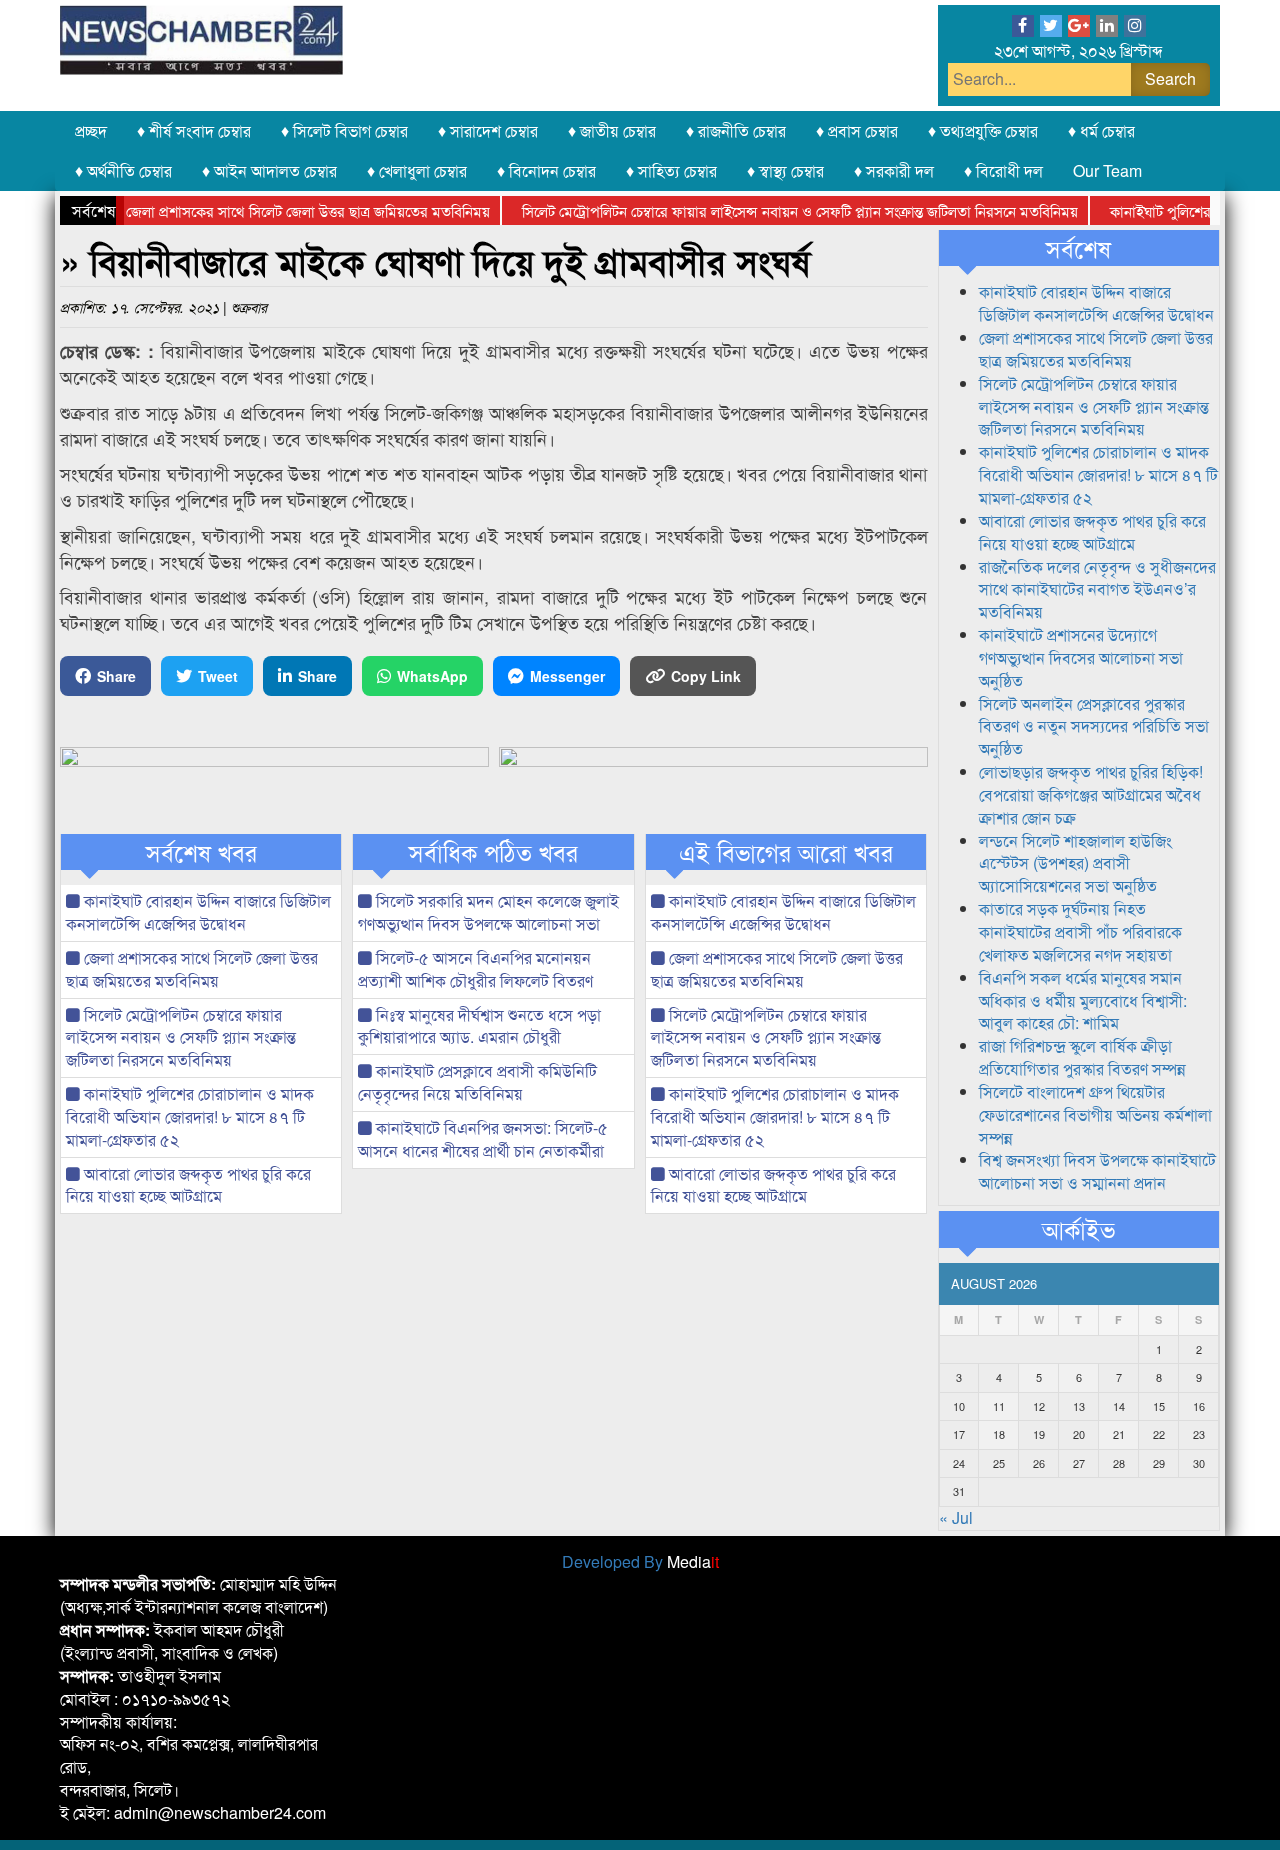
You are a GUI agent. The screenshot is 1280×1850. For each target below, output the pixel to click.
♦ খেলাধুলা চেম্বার (417, 170)
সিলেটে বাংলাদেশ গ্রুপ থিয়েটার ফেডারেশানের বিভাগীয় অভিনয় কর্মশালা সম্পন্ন (1095, 1114)
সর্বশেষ (1078, 248)
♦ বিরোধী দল (1003, 170)
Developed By (640, 1561)
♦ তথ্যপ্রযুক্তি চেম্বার (983, 130)
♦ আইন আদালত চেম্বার (269, 170)
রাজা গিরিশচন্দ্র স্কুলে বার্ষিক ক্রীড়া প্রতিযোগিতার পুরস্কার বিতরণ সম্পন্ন (1082, 1057)
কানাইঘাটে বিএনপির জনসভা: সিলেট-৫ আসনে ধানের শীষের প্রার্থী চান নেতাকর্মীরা (483, 1139)
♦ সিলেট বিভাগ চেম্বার (344, 130)
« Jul (956, 1517)
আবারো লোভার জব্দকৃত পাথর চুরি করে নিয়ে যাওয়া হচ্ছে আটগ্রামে (188, 1185)
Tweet (218, 676)
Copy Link (706, 676)
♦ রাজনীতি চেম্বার (736, 130)
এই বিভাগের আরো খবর (786, 852)
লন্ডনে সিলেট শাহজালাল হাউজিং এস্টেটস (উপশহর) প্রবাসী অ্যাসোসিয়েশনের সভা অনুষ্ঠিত (1075, 863)
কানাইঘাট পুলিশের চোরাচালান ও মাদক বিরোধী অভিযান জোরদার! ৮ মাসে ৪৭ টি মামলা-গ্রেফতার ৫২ (190, 1116)
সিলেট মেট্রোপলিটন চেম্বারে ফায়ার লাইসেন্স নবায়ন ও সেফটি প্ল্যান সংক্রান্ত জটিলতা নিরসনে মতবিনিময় (775, 210)
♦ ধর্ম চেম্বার (1101, 130)
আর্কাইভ (1078, 1229)
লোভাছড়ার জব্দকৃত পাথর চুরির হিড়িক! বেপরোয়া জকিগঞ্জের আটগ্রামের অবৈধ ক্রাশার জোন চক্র (1091, 794)
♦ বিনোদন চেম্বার (546, 170)
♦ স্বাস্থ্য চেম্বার (785, 170)
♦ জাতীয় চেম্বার (612, 130)
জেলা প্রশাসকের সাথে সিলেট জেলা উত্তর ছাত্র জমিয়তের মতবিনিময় (283, 210)
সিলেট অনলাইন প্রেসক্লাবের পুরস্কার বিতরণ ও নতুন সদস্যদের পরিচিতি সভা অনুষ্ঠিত (1094, 726)
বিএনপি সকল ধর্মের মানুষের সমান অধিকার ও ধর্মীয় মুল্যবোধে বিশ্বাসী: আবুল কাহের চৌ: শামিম (1083, 1000)
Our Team (1107, 170)
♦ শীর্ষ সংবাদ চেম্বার (194, 130)
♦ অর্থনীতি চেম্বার (123, 170)
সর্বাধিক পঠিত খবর (493, 852)
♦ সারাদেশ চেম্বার (488, 130)
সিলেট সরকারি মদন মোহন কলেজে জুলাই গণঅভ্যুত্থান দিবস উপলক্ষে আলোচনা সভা (488, 912)
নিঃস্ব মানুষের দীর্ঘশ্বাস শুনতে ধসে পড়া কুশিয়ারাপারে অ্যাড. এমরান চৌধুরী (479, 1026)
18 (999, 1434)
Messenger (567, 676)
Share (116, 676)
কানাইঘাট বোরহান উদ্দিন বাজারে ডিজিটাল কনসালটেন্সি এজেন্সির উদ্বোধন (198, 912)
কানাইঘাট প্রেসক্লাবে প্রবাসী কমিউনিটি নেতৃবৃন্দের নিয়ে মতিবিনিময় (477, 1082)
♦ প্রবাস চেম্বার (857, 130)
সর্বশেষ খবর (201, 852)
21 (1119, 1434)
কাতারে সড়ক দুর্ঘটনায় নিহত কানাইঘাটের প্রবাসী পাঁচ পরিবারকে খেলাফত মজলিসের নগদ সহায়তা (1080, 931)
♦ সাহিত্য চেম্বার (671, 170)
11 (999, 1406)
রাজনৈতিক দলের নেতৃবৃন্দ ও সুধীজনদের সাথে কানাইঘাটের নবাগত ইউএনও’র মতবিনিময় (1097, 589)
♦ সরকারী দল (894, 170)
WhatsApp (432, 676)
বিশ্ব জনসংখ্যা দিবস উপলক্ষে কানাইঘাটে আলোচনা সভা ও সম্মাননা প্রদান (1097, 1171)
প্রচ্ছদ (91, 130)
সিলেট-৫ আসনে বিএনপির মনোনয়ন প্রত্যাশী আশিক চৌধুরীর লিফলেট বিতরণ (475, 969)
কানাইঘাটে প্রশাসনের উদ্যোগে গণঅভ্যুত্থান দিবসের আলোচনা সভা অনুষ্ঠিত (1081, 657)
